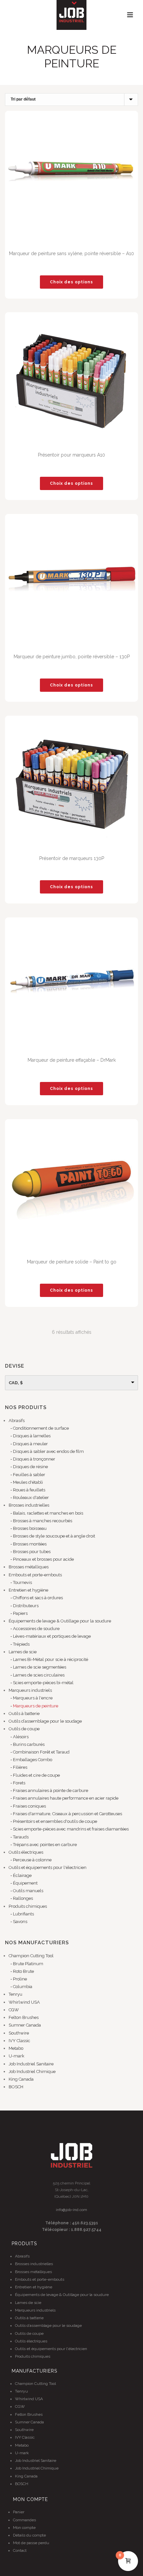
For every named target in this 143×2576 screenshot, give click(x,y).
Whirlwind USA (24, 2002)
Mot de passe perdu (31, 2543)
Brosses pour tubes (32, 1552)
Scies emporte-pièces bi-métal (43, 1683)
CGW (14, 2010)
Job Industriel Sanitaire (31, 2064)
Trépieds (21, 1644)
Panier (19, 2512)
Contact (20, 2550)
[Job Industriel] (71, 15)
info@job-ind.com (71, 2210)
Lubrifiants (23, 1914)
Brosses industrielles (29, 1505)
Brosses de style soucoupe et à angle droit (54, 1536)
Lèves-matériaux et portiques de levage (52, 1636)
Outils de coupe (24, 1729)
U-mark (16, 2056)
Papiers (20, 1613)
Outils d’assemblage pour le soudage (45, 1721)
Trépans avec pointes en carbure (45, 1845)
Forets (19, 1783)
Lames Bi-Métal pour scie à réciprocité (51, 1659)
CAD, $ (16, 1383)
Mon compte (24, 2528)
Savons (20, 1922)
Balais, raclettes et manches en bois (48, 1513)
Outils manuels (28, 1891)
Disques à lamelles (32, 1436)
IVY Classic (19, 2041)
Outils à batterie (24, 1714)
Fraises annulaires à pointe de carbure (51, 1790)
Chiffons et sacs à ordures (38, 1598)
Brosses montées (30, 1544)
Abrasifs (17, 1421)
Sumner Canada (25, 2025)
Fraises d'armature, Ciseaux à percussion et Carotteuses (68, 1814)
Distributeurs (26, 1606)
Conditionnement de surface (41, 1428)
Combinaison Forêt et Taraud (41, 1752)
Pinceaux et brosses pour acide (43, 1559)
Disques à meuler (30, 1444)
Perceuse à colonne (32, 1860)
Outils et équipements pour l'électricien (48, 1867)
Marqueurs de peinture (36, 1706)
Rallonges (23, 1898)
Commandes (24, 2520)
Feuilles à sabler (29, 1475)
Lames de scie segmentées (40, 1667)
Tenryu (15, 1994)
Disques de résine (30, 1467)
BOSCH (16, 2087)
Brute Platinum (28, 1964)
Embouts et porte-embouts (35, 1575)
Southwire (19, 2033)
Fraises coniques (29, 1806)
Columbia (23, 1987)
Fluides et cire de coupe (36, 1775)
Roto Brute (23, 1971)
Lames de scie (23, 1652)
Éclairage (22, 1875)
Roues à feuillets (29, 1490)
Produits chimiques (28, 1906)
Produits (51, 80)
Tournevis (22, 1582)
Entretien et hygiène (28, 1590)
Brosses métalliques (29, 1567)
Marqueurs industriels (30, 1690)
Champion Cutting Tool (31, 1956)
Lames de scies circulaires (39, 1675)
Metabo (16, 2048)
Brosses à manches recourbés (43, 1521)
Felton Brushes (24, 2017)
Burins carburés (29, 1744)
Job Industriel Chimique (32, 2072)
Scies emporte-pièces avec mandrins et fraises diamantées (71, 1829)
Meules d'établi (28, 1482)
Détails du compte (29, 2535)
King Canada (21, 2079)
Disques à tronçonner (34, 1459)
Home (30, 80)
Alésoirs (21, 1737)
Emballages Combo (33, 1760)
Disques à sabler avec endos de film (48, 1451)
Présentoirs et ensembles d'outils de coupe (55, 1821)
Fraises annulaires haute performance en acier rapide (66, 1798)
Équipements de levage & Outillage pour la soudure (60, 1621)
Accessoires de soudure (36, 1629)
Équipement (25, 1883)
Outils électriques (26, 1852)
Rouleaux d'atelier (31, 1498)
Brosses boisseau (30, 1528)
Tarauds (21, 1837)
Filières (20, 1767)
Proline (20, 1979)
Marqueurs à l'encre (33, 1698)
